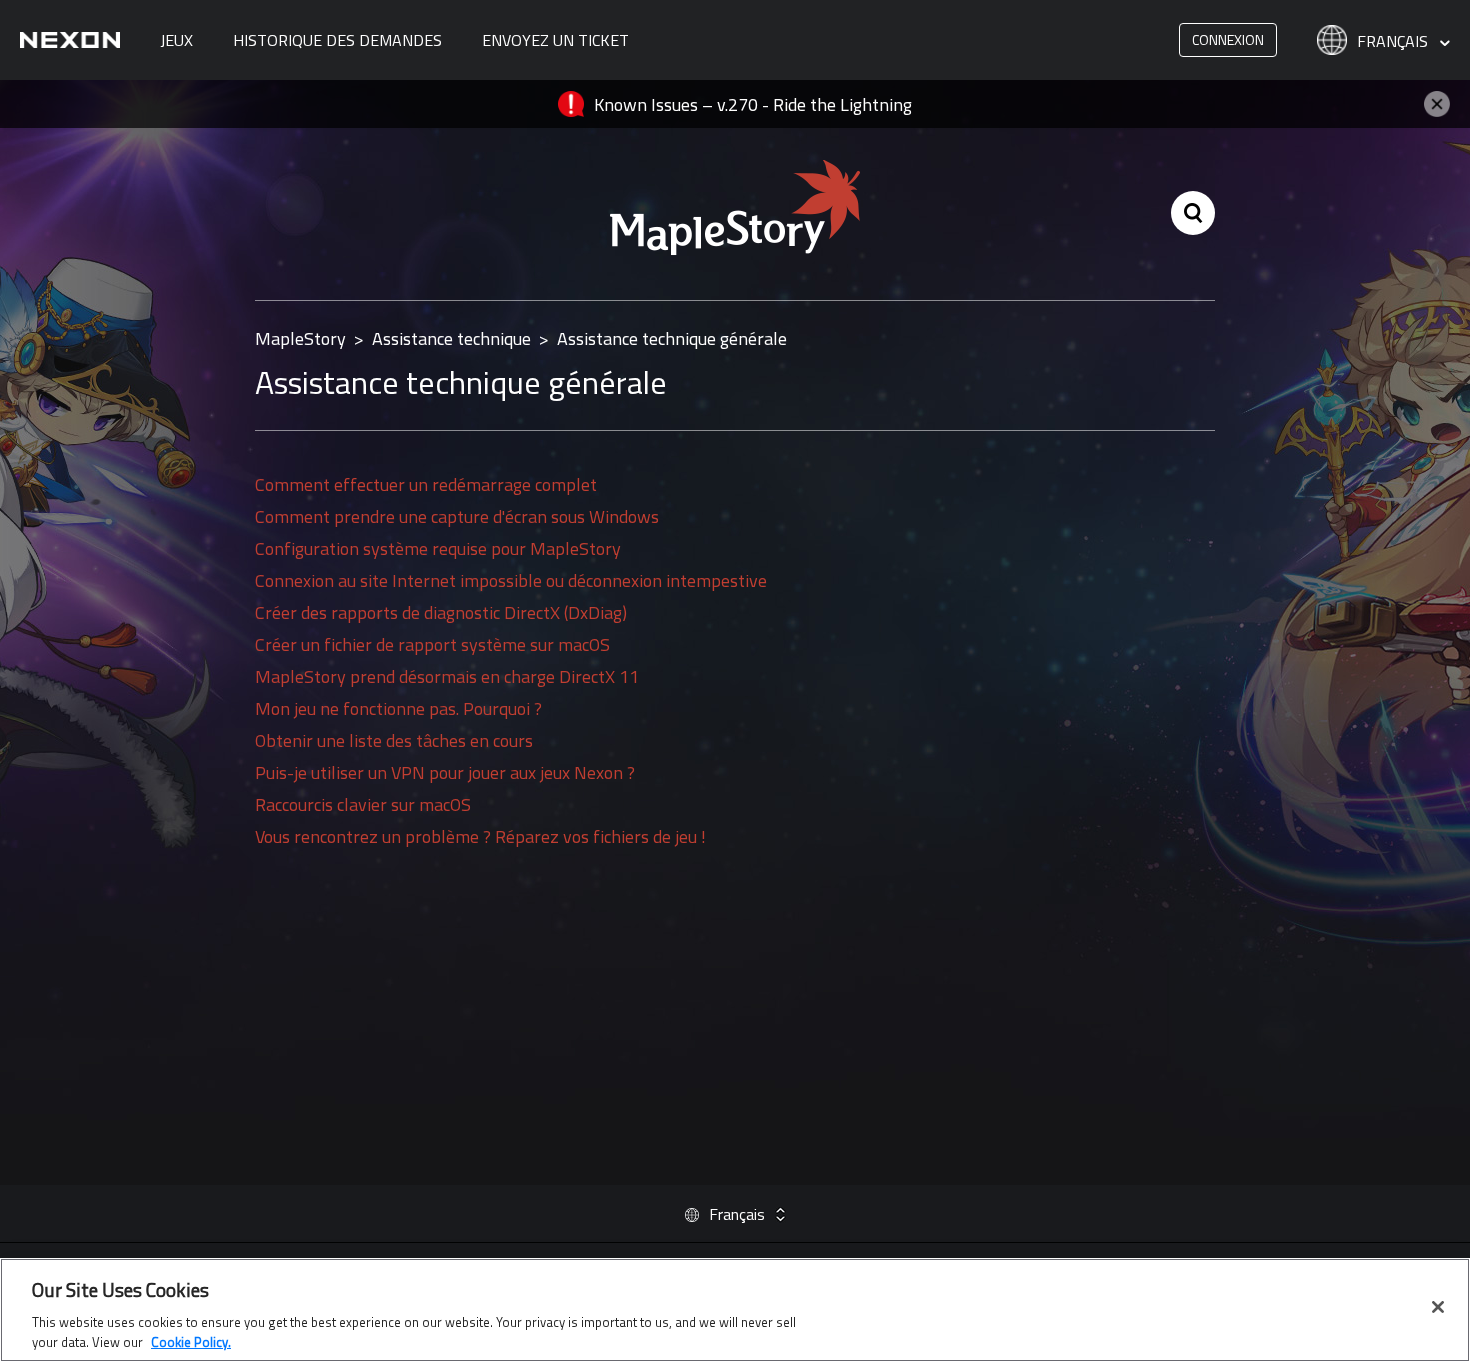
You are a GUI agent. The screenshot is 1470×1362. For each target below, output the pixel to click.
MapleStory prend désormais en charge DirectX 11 (447, 676)
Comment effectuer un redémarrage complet (426, 484)
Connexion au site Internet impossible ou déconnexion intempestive (511, 580)
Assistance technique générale (672, 338)
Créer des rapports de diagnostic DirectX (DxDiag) (441, 612)
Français (1394, 42)
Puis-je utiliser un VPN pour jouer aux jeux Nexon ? (445, 772)
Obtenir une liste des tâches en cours (394, 740)
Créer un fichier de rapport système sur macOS (432, 644)
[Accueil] (70, 40)
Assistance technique (451, 338)
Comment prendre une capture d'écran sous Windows (457, 516)
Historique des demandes (337, 40)
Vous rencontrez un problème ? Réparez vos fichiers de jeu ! (480, 836)
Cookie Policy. (191, 1341)
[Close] (1438, 1307)
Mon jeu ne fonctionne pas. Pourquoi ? (398, 708)
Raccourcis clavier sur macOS (363, 804)
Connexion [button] (1228, 39)
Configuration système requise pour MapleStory (438, 548)
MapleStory (300, 338)
